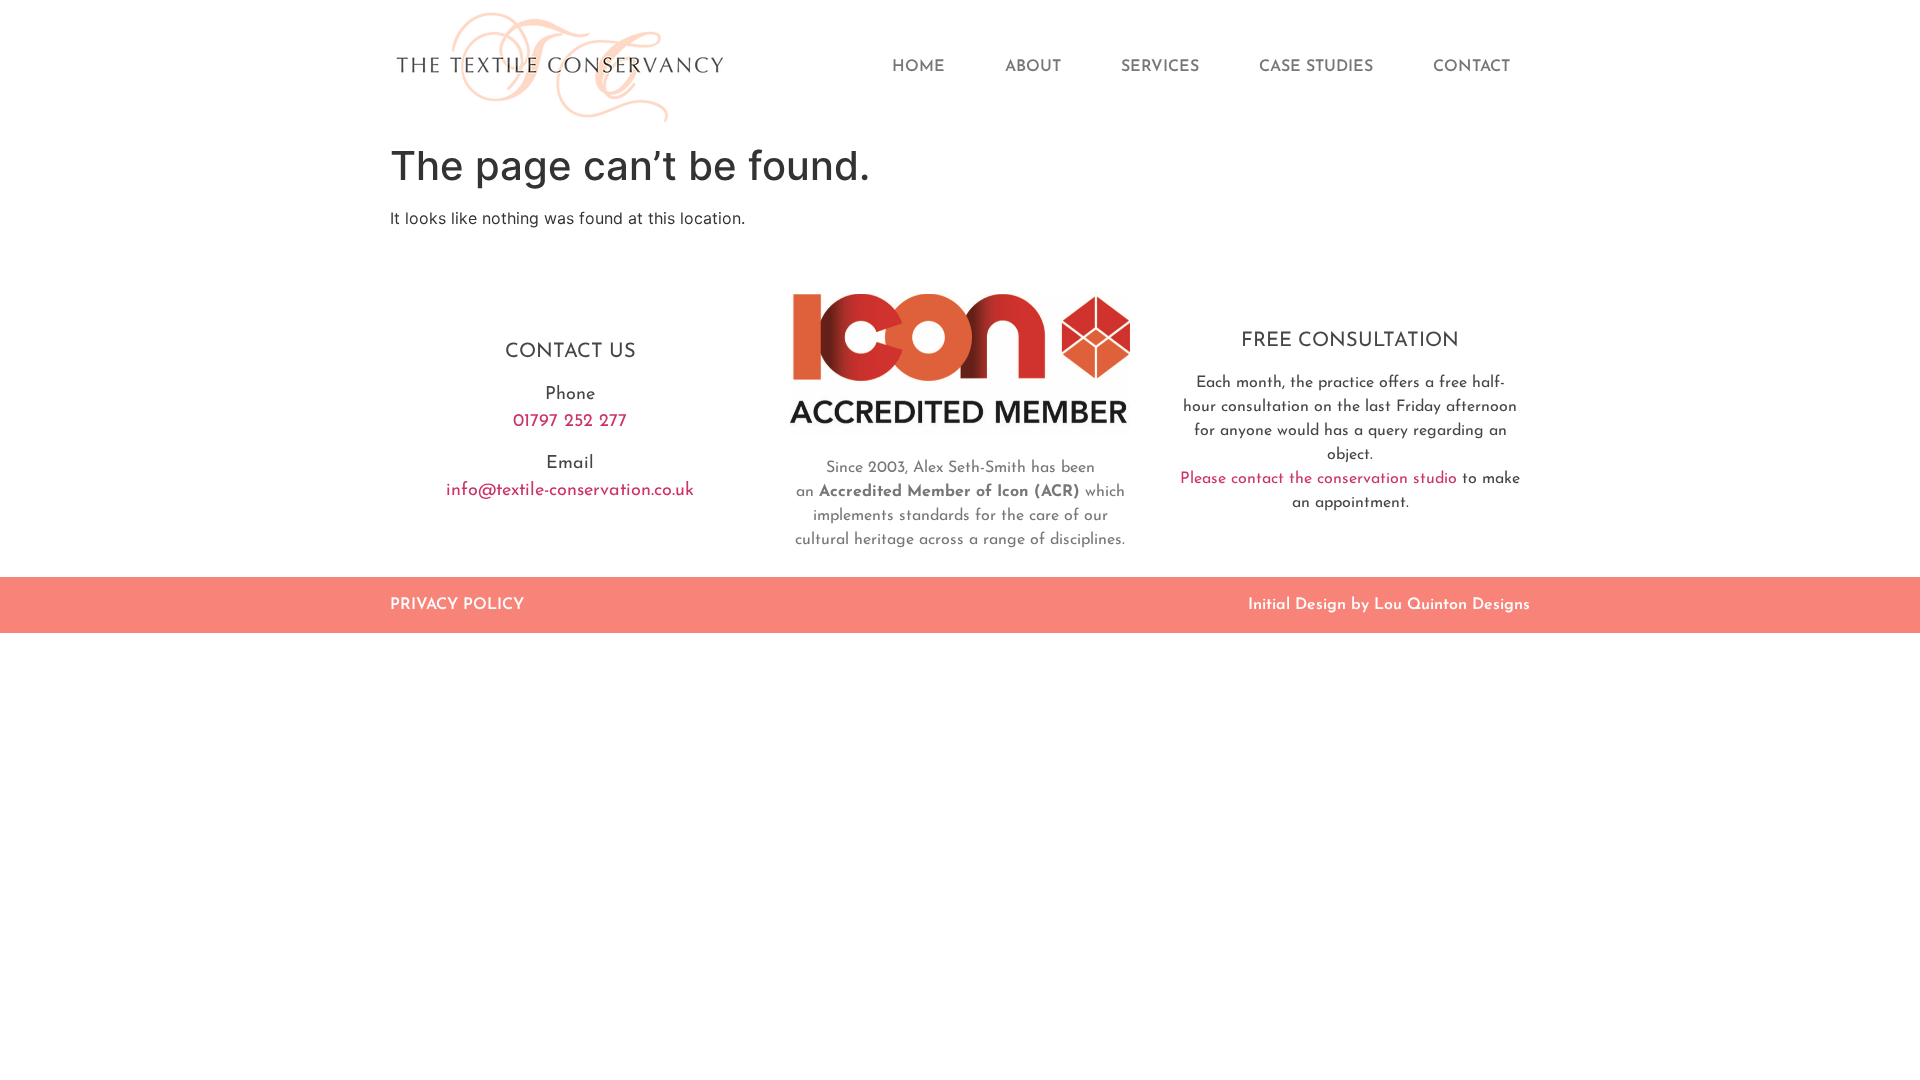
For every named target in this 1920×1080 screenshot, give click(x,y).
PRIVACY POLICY (457, 605)
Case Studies (1316, 67)
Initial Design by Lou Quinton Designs (1389, 605)
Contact (1471, 67)
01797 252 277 (570, 422)
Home (918, 67)
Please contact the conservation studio (1318, 479)
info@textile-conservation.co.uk (570, 491)
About (1033, 67)
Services (1160, 67)
